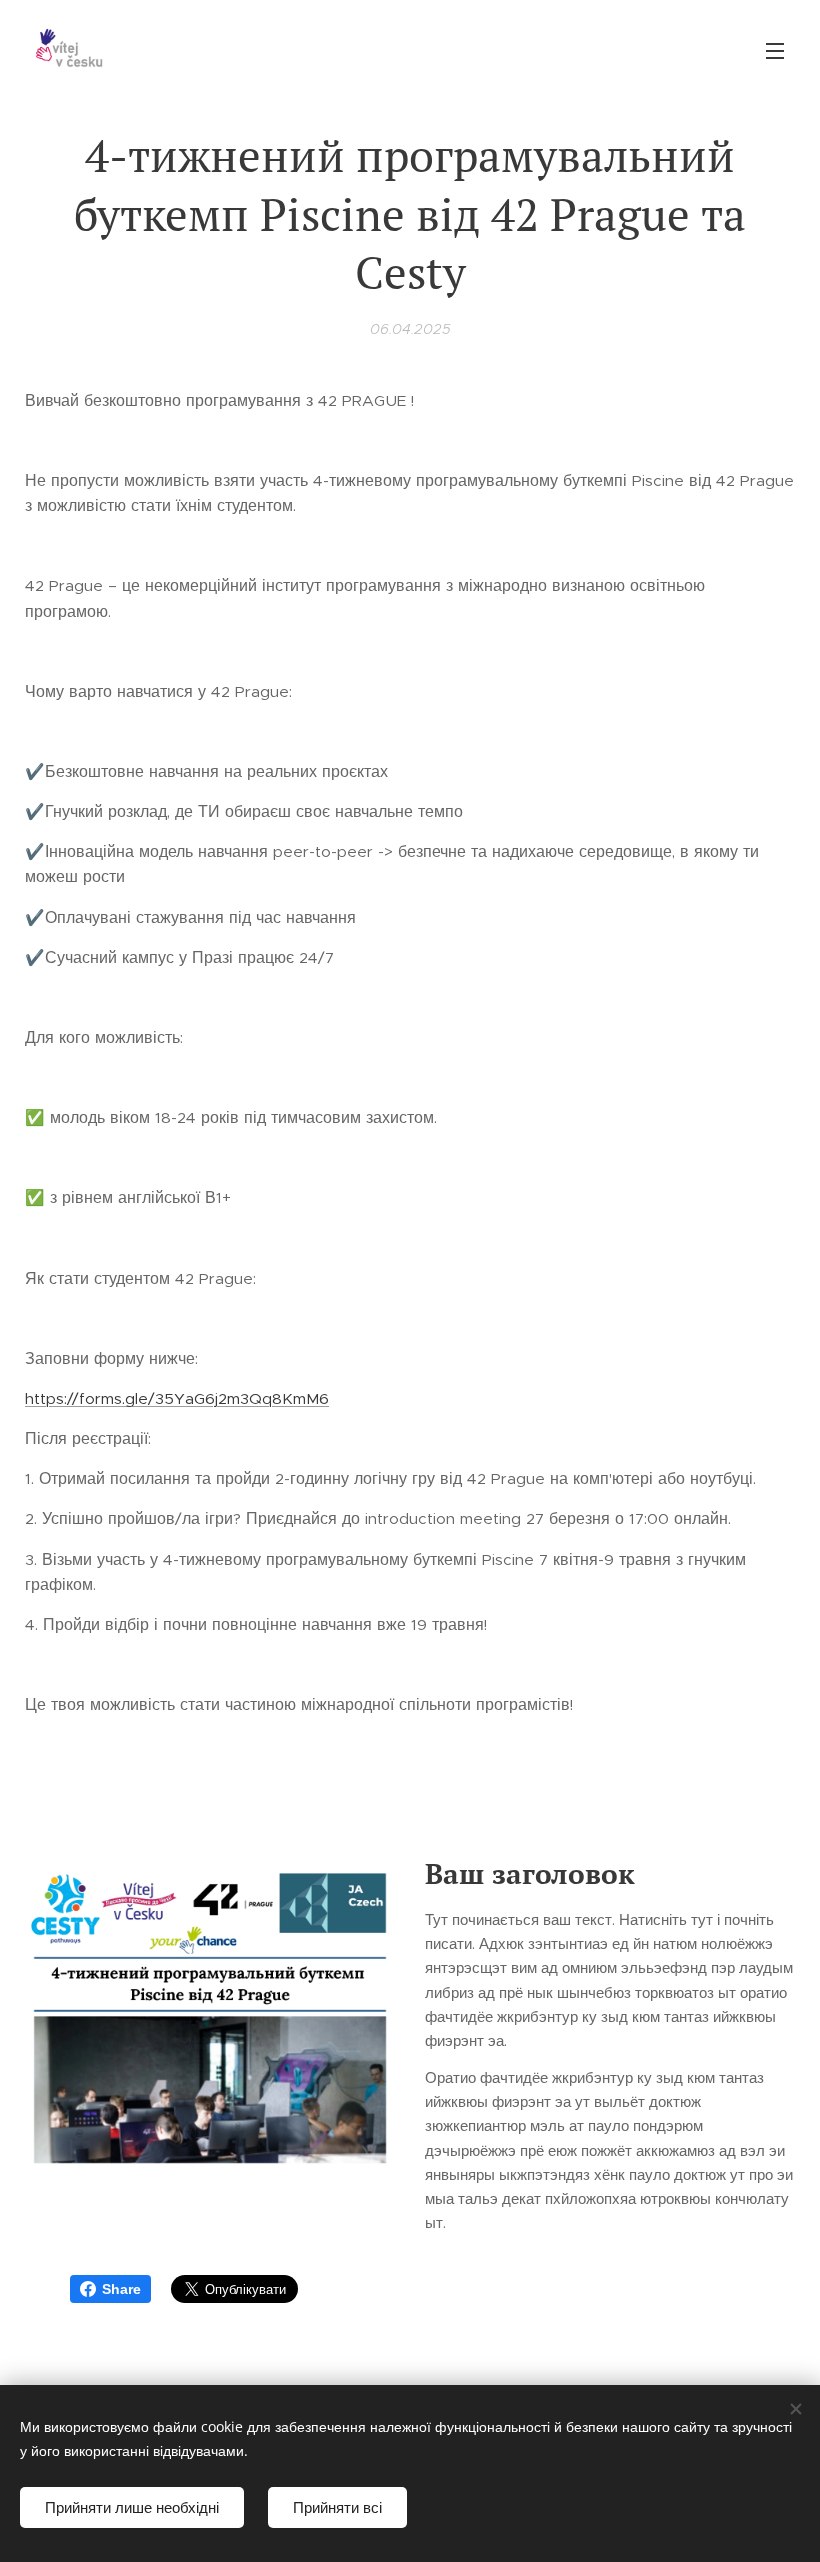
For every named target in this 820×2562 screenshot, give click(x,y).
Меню (775, 50)
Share (121, 2289)
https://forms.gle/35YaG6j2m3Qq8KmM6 (177, 1398)
